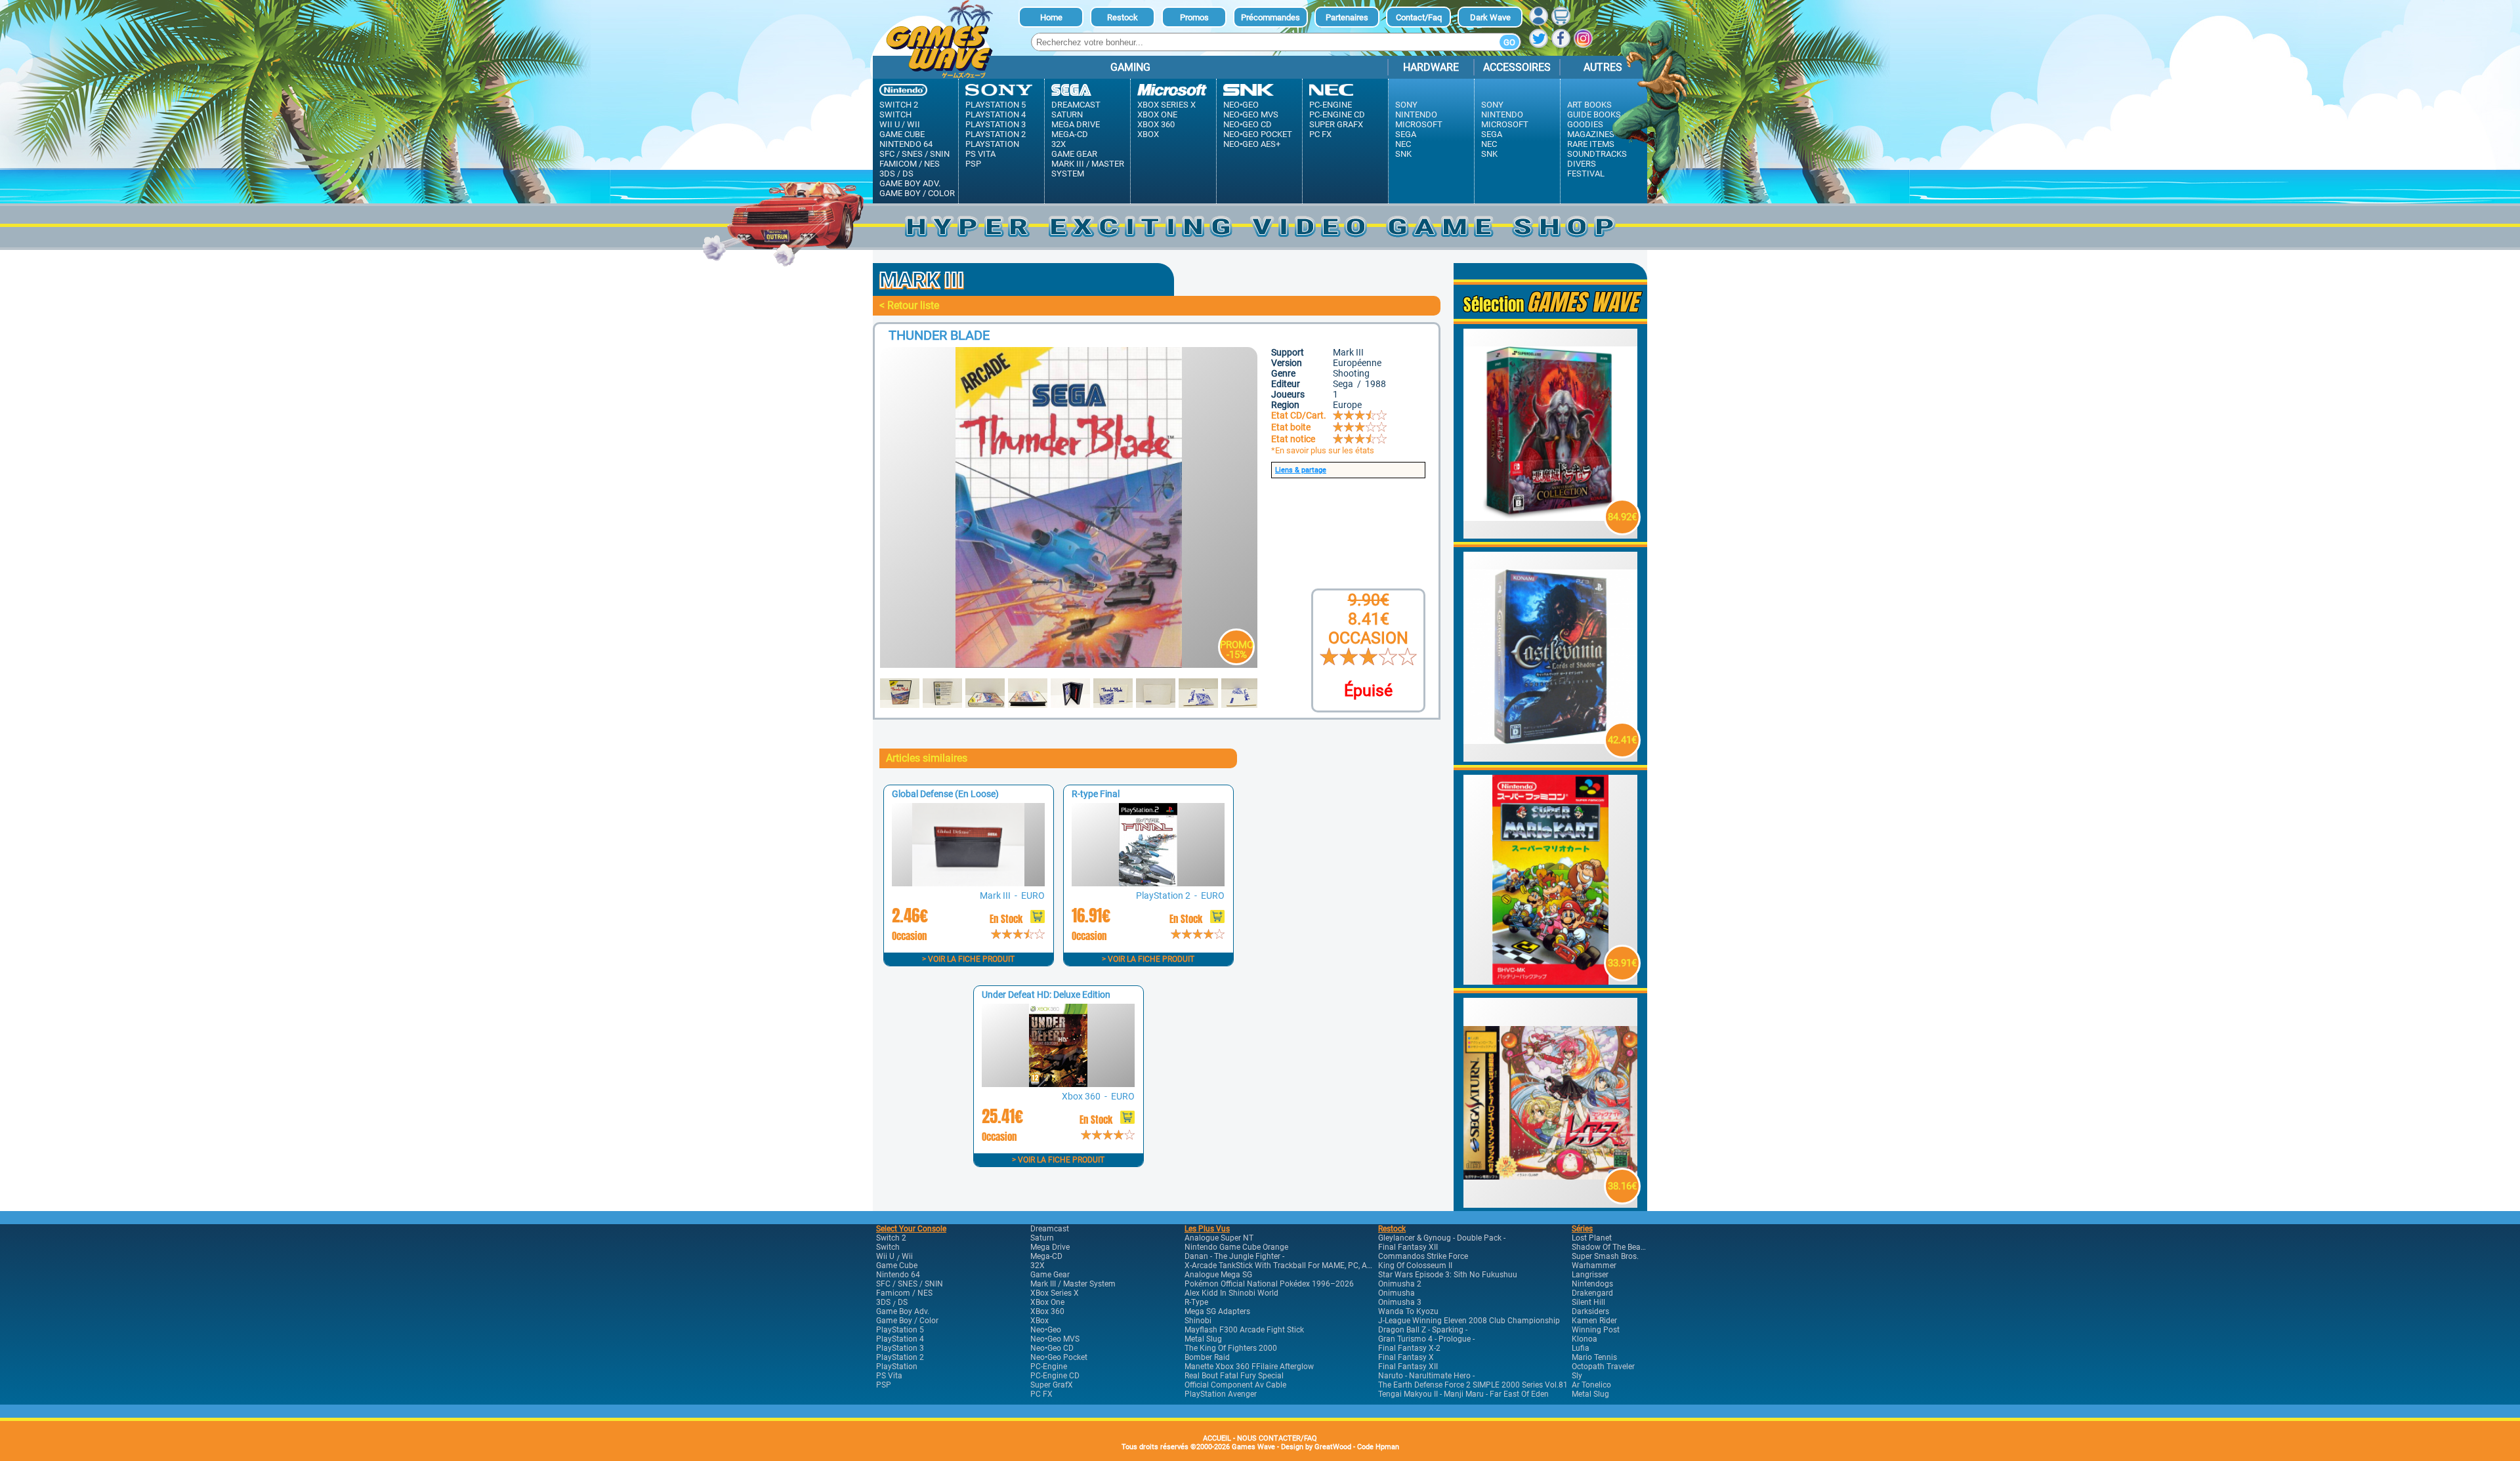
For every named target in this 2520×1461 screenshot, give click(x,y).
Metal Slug (1203, 1339)
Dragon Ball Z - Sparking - (1423, 1330)
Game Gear (1074, 154)
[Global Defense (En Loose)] (968, 883)
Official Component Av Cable (1235, 1385)
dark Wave (1490, 17)
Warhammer (1594, 1266)
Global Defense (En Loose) (945, 794)
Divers (1582, 164)
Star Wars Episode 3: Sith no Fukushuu (1448, 1275)
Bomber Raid (1207, 1357)
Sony (1406, 105)
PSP (973, 164)
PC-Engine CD (1337, 114)
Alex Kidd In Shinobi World (1231, 1293)
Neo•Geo (1241, 105)
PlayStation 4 (996, 114)
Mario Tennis (1594, 1357)
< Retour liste (909, 305)
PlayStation (992, 144)
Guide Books (1594, 114)
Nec (1403, 144)
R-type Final (1096, 794)
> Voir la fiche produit (968, 959)
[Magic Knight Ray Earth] (1551, 1204)
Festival (1586, 174)
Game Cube (902, 134)
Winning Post (1596, 1330)
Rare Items (1591, 144)
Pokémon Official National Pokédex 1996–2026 (1269, 1284)
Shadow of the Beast (1609, 1247)
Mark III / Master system (1088, 169)
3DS (887, 174)
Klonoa (1585, 1339)
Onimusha (1396, 1293)
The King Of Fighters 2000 (1231, 1348)
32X (1059, 144)
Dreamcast (1076, 105)
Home (1051, 17)
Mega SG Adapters (1217, 1311)
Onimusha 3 (1400, 1302)
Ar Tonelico (1591, 1385)
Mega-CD (1070, 134)
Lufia (1581, 1348)
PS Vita (980, 154)
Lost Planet (1592, 1238)
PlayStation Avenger (1221, 1394)
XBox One (1157, 114)
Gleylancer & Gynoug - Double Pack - (1442, 1238)
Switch (895, 114)
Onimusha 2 (1400, 1284)
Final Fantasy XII (1408, 1247)
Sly (1577, 1376)
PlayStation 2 (996, 134)
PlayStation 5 (996, 105)
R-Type (1196, 1302)
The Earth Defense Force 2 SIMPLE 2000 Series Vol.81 (1473, 1385)
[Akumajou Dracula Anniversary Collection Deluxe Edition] (1551, 535)
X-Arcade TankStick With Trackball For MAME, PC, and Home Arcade (1306, 1266)
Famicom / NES (910, 164)
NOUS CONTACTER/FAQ (1277, 1438)
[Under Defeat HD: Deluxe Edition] (1058, 1083)
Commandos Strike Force (1423, 1256)
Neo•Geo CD (1248, 124)
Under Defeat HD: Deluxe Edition (1046, 995)
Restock (1123, 17)
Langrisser (1590, 1275)
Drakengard (1592, 1293)
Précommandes (1270, 17)
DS (908, 174)
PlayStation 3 (996, 124)
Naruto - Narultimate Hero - (1426, 1376)
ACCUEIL (1217, 1438)
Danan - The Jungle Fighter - (1234, 1256)
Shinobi (1198, 1321)
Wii (913, 124)
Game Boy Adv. (910, 183)
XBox (1148, 134)
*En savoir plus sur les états (1323, 450)
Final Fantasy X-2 (1409, 1348)
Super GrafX (1336, 124)
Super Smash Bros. (1605, 1256)
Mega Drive (1076, 124)
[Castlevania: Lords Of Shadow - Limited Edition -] (1551, 758)
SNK (1403, 154)
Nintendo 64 (906, 144)
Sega (1406, 134)
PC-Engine (1331, 105)
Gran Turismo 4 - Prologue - (1426, 1339)
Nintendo (1416, 114)
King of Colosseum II (1415, 1266)
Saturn (1067, 114)
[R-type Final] (1148, 883)
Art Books (1589, 105)
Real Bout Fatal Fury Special (1234, 1376)
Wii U (890, 124)
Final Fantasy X (1406, 1357)
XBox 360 (1156, 124)
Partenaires (1347, 17)
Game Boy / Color (917, 193)
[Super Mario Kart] (1551, 981)
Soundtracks (1597, 154)
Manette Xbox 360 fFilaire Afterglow (1249, 1367)
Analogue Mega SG (1218, 1275)
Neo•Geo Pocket (1258, 134)
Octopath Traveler (1603, 1367)
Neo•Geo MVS (1251, 114)
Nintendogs (1592, 1284)
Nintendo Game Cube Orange (1236, 1247)
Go (1509, 42)
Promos (1194, 17)
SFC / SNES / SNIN (914, 154)
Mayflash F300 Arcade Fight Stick (1244, 1330)
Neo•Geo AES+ (1252, 144)
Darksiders (1590, 1311)
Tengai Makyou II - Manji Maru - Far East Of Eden (1463, 1394)
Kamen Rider (1594, 1321)
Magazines (1591, 134)
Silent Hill (1588, 1302)
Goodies (1585, 124)
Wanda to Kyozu (1408, 1311)
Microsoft (1419, 124)
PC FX (1320, 134)
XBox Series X (1166, 105)
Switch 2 (899, 105)
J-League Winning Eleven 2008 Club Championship (1469, 1321)
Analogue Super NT (1219, 1238)
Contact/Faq (1419, 17)
